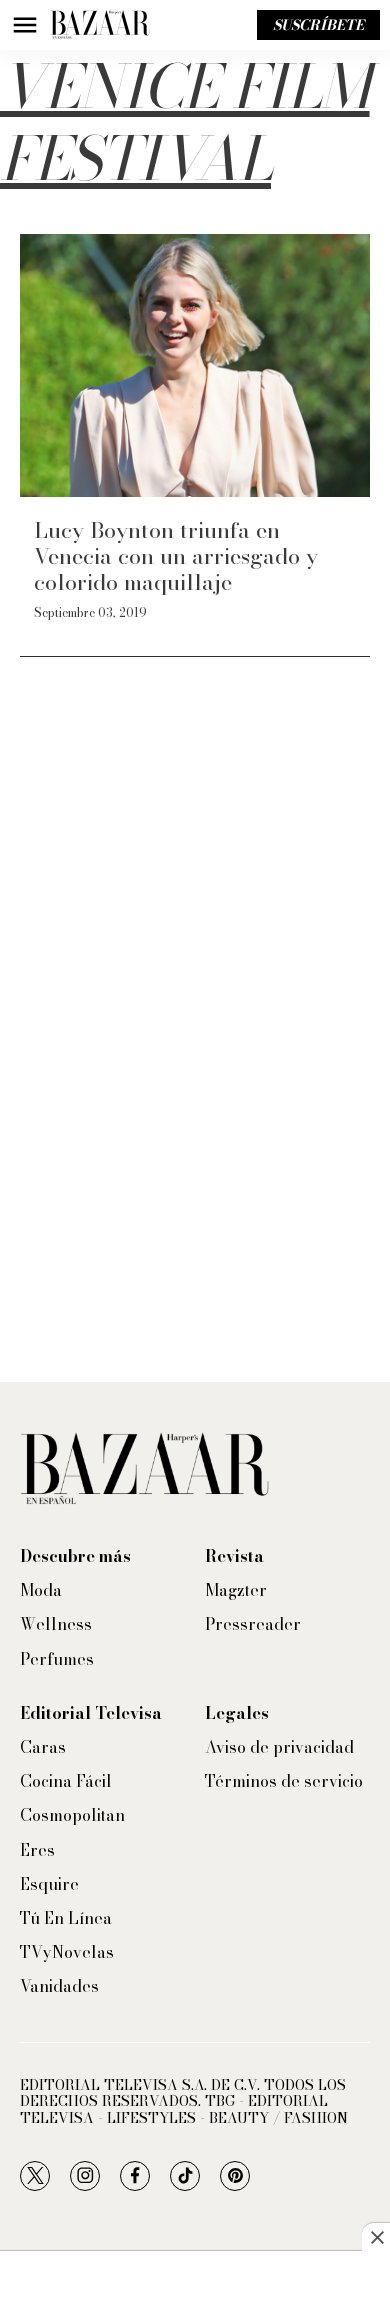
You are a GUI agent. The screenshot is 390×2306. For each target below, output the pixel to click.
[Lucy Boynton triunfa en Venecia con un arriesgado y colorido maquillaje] (195, 365)
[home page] (100, 25)
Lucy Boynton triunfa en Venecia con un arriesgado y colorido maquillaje (176, 556)
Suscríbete (318, 25)
